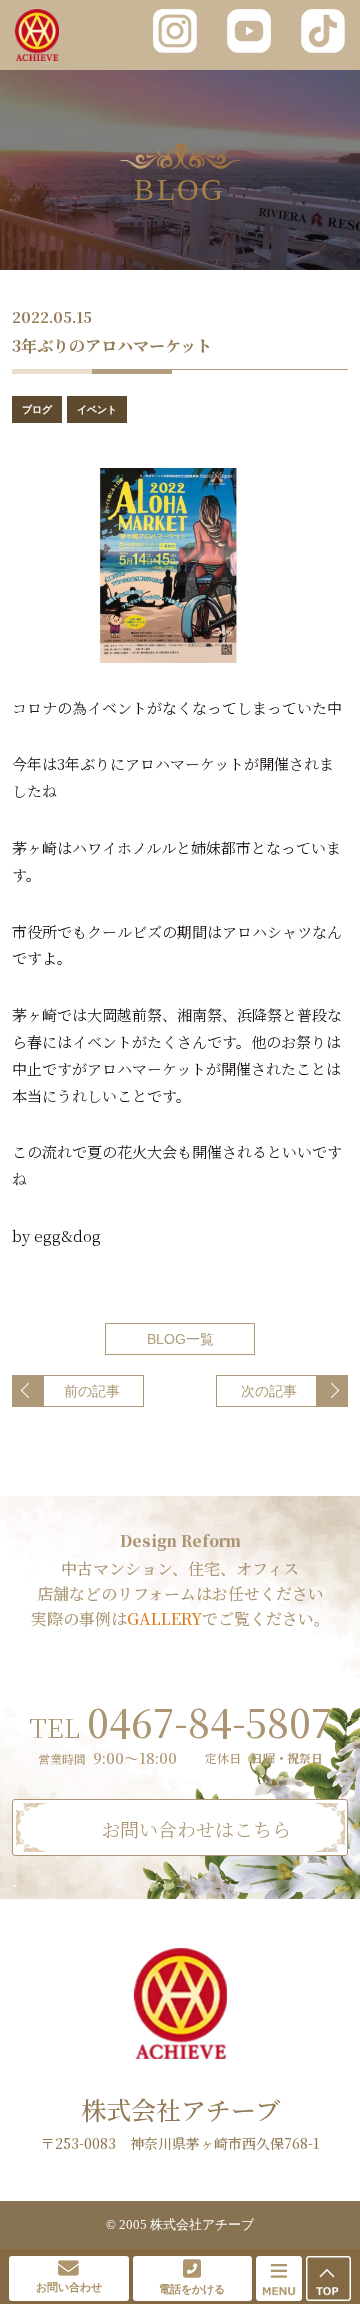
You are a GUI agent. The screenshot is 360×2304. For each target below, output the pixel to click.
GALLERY (164, 1618)
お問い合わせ (69, 2287)
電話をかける (192, 2289)
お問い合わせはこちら (196, 1828)
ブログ (37, 409)
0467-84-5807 (180, 1722)
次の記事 (269, 1391)
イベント (97, 409)
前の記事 (92, 1391)
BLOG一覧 (180, 1339)
